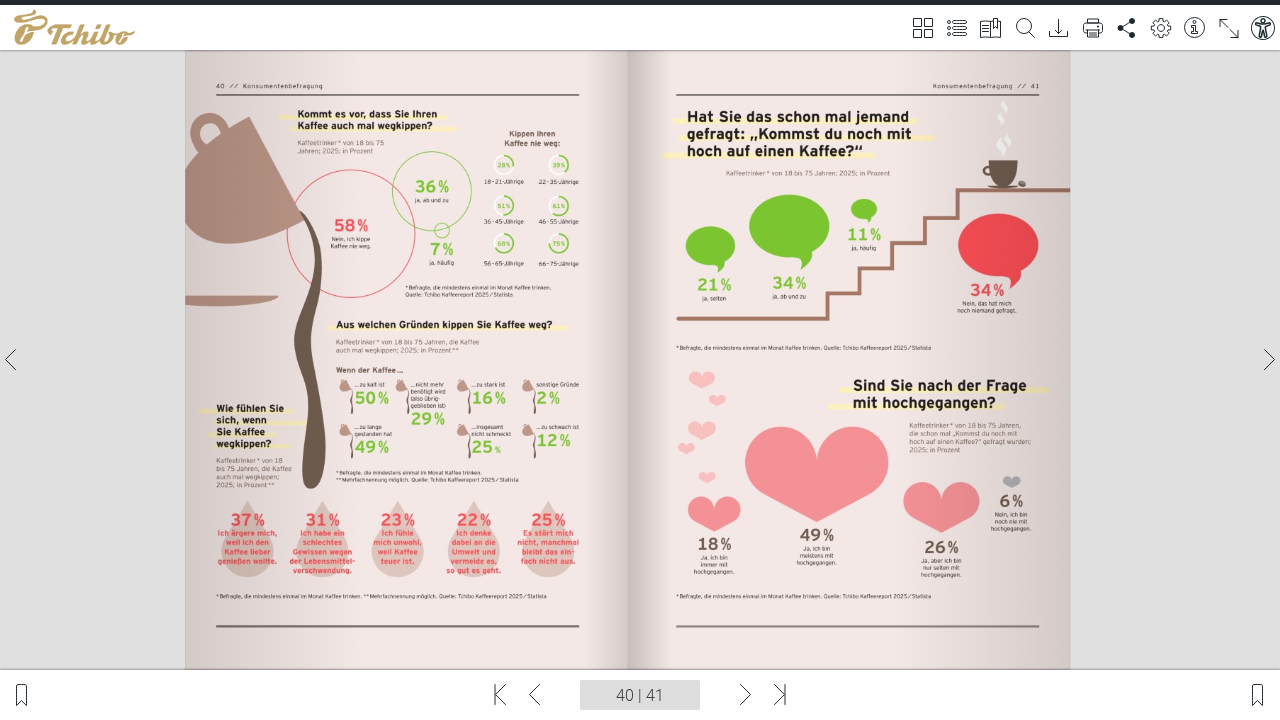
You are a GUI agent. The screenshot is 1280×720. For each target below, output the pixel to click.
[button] (12, 360)
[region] (640, 360)
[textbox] (640, 695)
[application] (640, 360)
